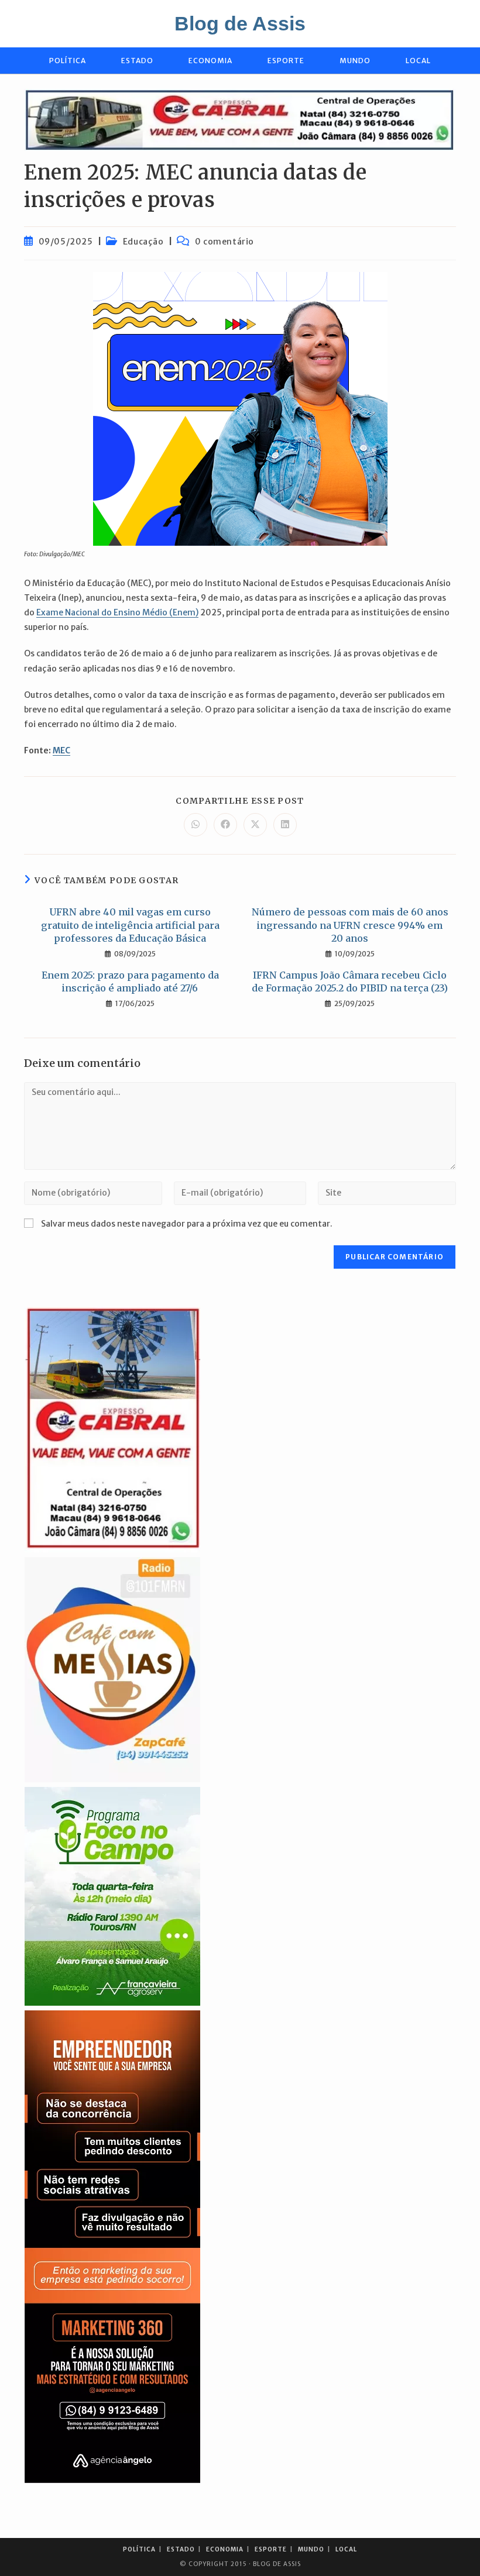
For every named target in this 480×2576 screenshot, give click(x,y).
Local (346, 2549)
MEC (61, 750)
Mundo (311, 2549)
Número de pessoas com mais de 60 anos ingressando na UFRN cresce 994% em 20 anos (350, 925)
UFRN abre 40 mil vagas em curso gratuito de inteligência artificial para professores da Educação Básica (130, 925)
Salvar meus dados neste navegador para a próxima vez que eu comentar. (187, 1224)
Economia (225, 2549)
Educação (143, 242)
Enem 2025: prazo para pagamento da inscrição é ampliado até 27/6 (130, 982)
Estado (181, 2549)
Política (139, 2549)
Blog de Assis (240, 23)
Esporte (271, 2549)
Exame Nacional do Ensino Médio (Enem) (117, 612)
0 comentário (224, 242)
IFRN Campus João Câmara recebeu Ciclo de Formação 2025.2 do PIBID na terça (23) (350, 982)
